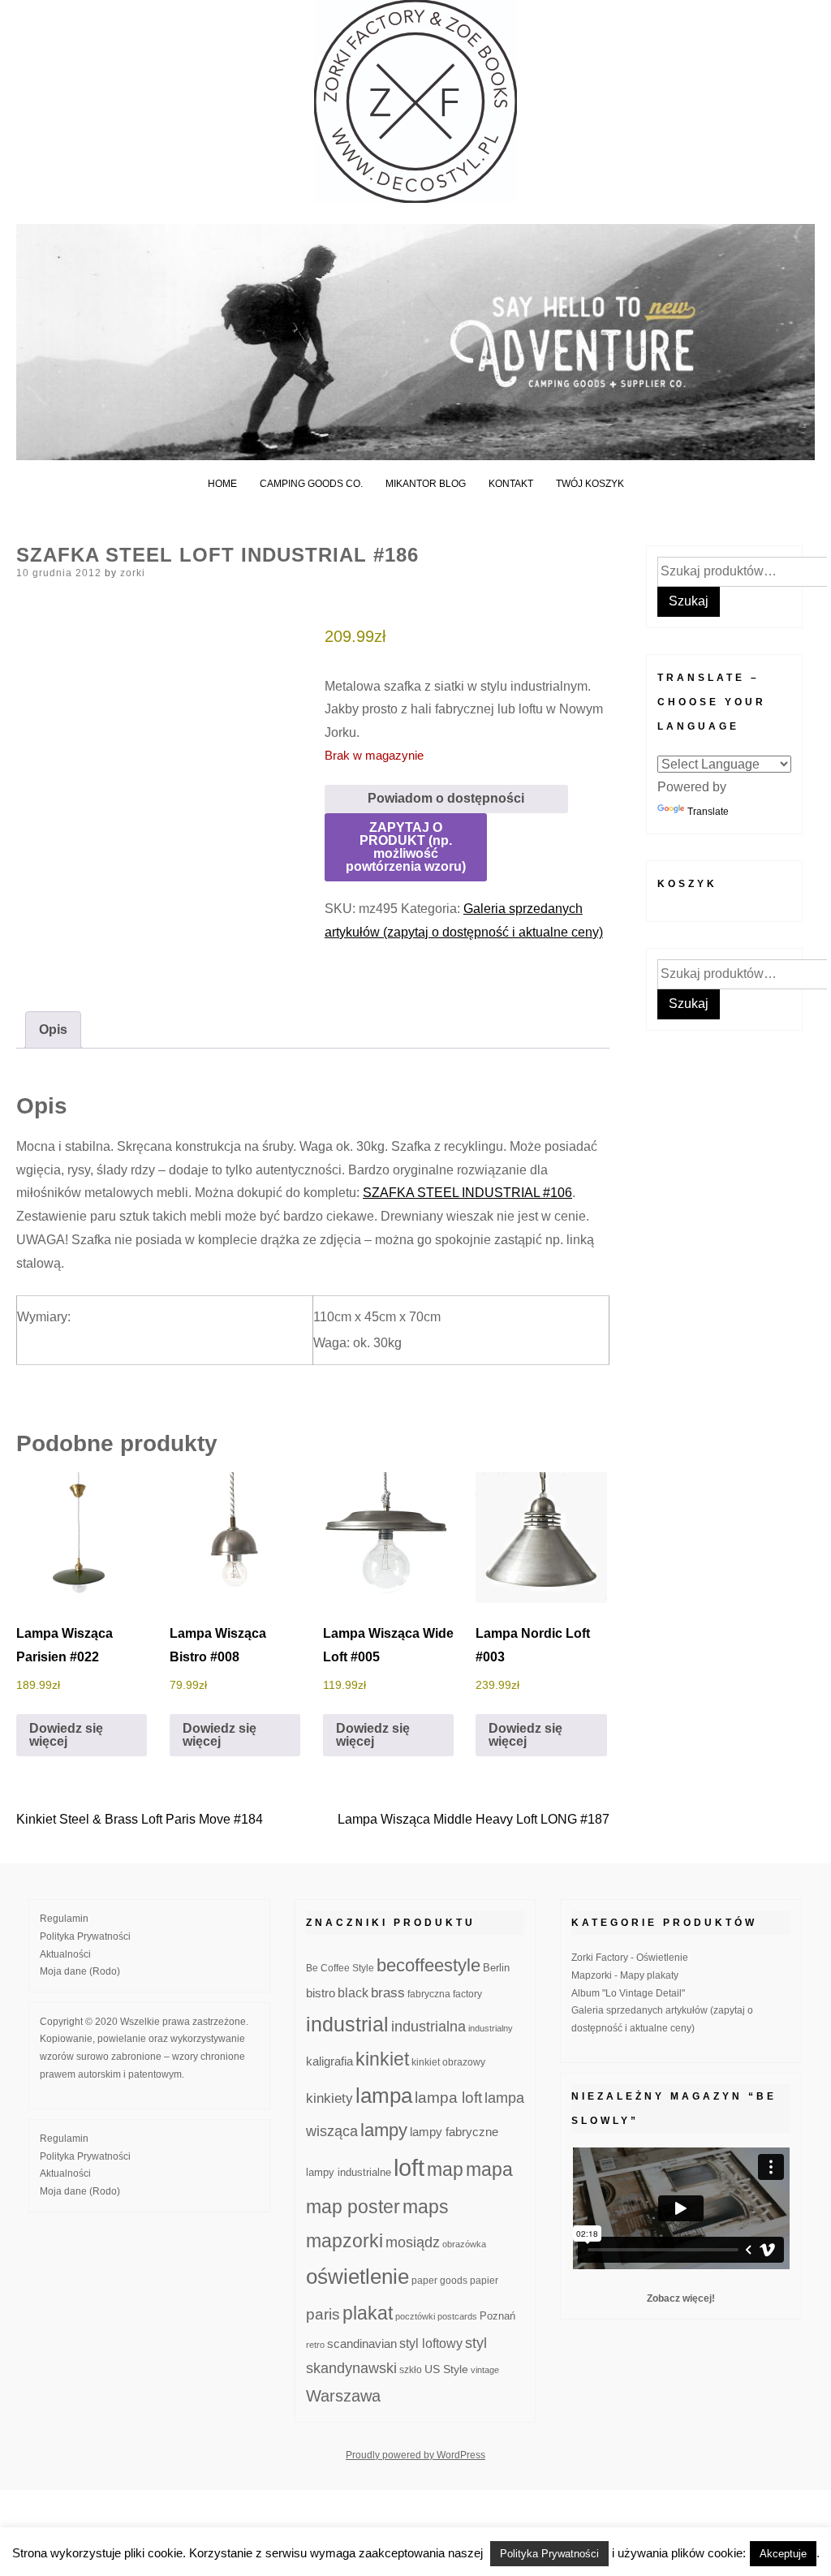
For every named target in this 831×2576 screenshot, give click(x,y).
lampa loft (448, 2098)
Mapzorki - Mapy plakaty (625, 1975)
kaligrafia (329, 2061)
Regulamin (64, 1919)
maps (426, 2207)
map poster (353, 2207)
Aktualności (65, 1954)
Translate (708, 812)
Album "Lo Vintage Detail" (628, 1993)
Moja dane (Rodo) (80, 1971)
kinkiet (382, 2059)
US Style (446, 2369)
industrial (347, 2024)
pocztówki (415, 2316)
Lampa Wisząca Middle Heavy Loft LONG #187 (474, 1819)
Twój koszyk (590, 484)
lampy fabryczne (454, 2132)
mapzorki (344, 2241)
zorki (133, 573)
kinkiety (329, 2098)
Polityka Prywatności (85, 1936)
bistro (321, 1993)
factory (467, 1994)
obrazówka (464, 2244)
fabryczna (429, 1994)
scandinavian (362, 2343)
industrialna (428, 2027)
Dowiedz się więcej (66, 1735)
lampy (384, 2130)
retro (315, 2345)
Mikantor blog (426, 484)
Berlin (496, 1968)
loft (409, 2167)
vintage (485, 2370)
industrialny (491, 2028)
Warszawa (343, 2396)
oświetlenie (357, 2277)
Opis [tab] (53, 1030)
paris (323, 2314)
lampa (384, 2096)
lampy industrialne (349, 2173)
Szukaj (689, 601)
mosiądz (413, 2242)
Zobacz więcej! (681, 2298)
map (445, 2169)
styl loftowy (431, 2343)
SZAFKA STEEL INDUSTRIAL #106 (467, 1193)
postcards (457, 2316)
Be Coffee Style (340, 1968)
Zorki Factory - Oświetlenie (630, 1958)
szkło (411, 2369)
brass (388, 1993)
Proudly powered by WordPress (415, 2455)
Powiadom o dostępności (446, 798)
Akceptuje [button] (783, 2554)
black (353, 1993)
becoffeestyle (428, 1965)
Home (222, 484)
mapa (489, 2169)
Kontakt (511, 484)
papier (484, 2280)
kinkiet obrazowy (448, 2062)
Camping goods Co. (311, 484)
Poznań (497, 2316)
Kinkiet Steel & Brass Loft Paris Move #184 (140, 1819)
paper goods (439, 2280)
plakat (368, 2313)
